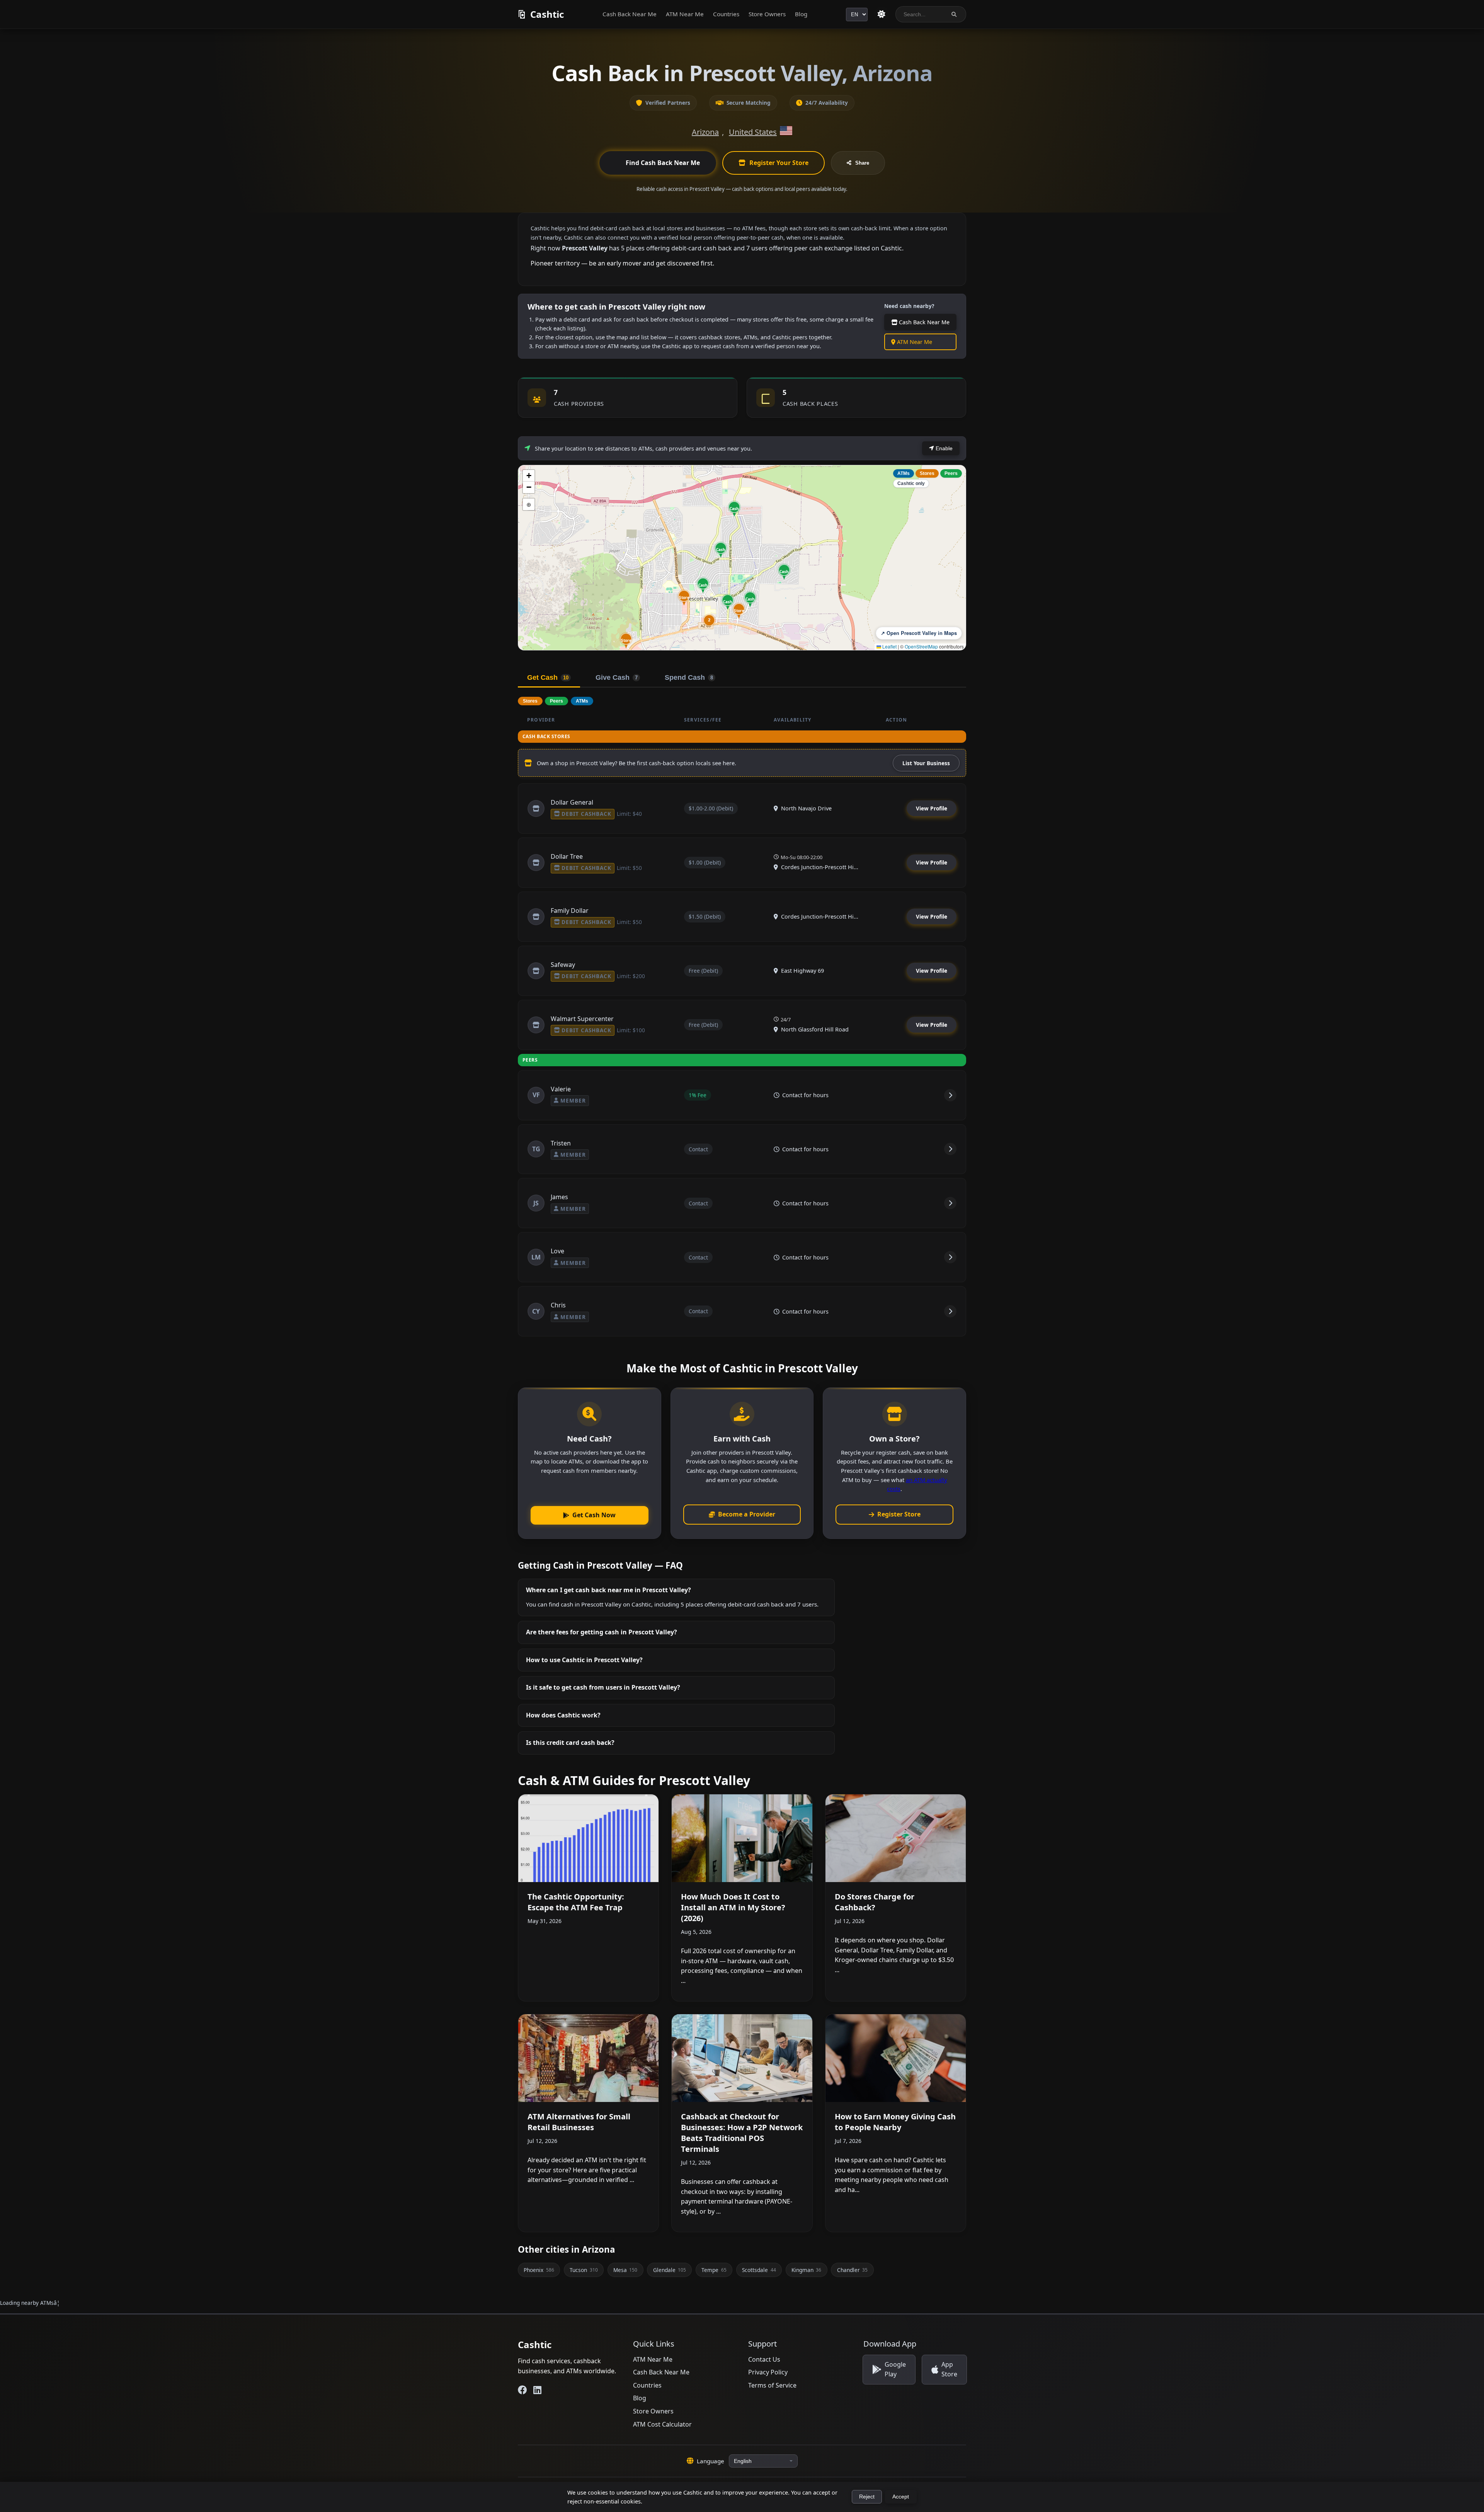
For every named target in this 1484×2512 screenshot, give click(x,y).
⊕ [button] (529, 504)
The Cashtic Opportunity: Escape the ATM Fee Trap (576, 1902)
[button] (626, 640)
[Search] (954, 14)
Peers (951, 473)
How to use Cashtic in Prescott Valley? (584, 1660)
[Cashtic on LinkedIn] (537, 2390)
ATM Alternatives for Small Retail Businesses (579, 2122)
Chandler (852, 2270)
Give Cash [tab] (617, 677)
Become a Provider (747, 1514)
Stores (927, 473)
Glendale (670, 2270)
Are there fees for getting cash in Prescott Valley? (602, 1632)
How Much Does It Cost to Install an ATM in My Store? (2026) (733, 1907)
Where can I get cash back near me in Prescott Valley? (608, 1590)
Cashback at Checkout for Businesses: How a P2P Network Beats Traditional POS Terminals (742, 2133)
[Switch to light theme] (882, 14)
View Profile (932, 808)
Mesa (625, 2270)
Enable (943, 448)
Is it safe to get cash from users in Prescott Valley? (603, 1687)
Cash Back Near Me (630, 14)
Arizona (705, 132)
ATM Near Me (685, 14)
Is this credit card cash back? (570, 1743)
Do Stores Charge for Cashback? (875, 1902)
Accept (901, 2497)
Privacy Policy (768, 2372)
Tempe (714, 2270)
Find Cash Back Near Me (663, 163)
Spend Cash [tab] (689, 677)
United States (753, 132)
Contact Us (764, 2359)
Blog (801, 14)
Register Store (899, 1514)
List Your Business (926, 763)
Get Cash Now (594, 1515)
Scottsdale (759, 2270)
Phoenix (539, 2270)
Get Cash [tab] (548, 677)
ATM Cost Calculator (662, 2424)
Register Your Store (779, 163)
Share (862, 163)
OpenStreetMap (921, 646)
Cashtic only (911, 483)
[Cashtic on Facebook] (522, 2390)
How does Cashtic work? (563, 1715)
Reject (867, 2497)
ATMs (904, 473)
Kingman (806, 2270)
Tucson (584, 2270)
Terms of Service (772, 2385)
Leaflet (889, 646)
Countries (726, 14)
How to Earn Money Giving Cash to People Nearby (895, 2122)
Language (711, 2461)
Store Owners (767, 14)
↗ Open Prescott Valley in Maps (919, 633)
